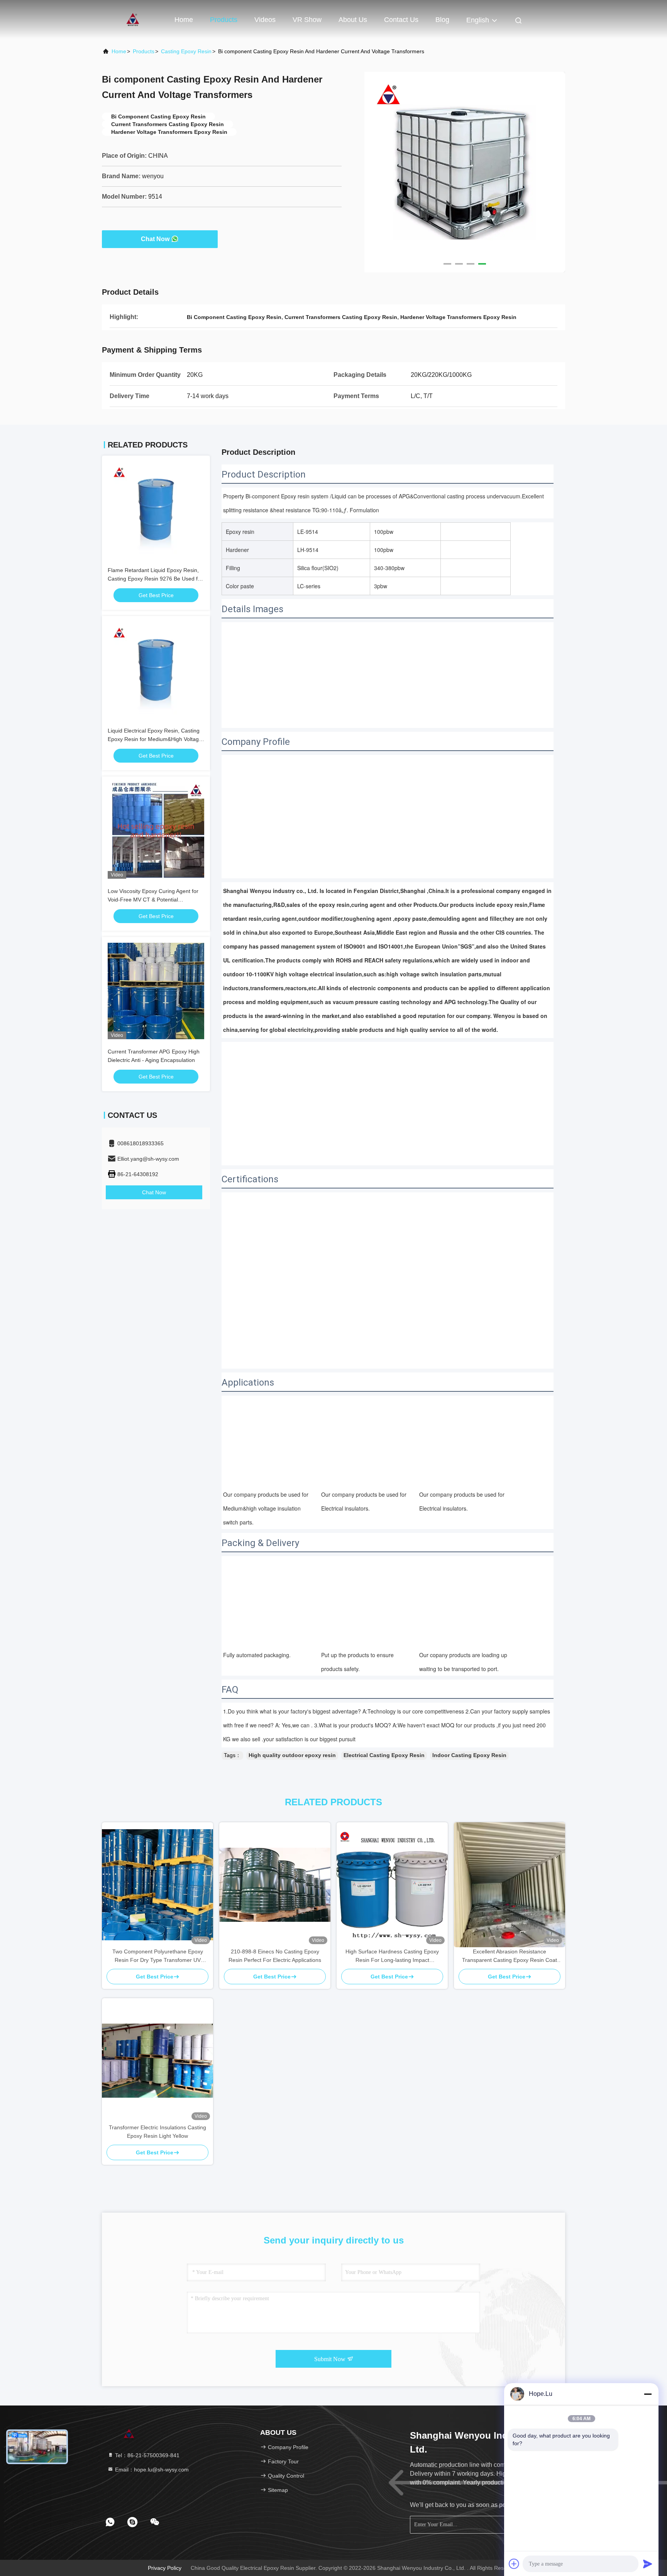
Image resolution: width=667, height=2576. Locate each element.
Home (184, 20)
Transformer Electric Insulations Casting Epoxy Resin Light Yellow (157, 2132)
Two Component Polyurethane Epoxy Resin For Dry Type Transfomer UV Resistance (158, 1956)
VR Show (307, 20)
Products (224, 20)
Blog (442, 20)
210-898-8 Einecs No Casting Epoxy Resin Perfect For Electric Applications (275, 1956)
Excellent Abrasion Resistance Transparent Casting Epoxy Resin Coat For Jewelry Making (510, 1956)
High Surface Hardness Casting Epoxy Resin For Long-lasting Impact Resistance (392, 1956)
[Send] (648, 2564)
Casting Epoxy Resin (186, 51)
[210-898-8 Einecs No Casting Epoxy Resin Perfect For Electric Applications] (275, 1885)
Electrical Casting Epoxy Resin (384, 1755)
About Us (353, 20)
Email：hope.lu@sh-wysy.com (151, 2470)
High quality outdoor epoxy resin (292, 1755)
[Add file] (514, 2564)
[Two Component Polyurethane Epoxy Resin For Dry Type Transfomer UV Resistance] (157, 1885)
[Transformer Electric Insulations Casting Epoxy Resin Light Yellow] (157, 2061)
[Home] (133, 19)
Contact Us (401, 20)
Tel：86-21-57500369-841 (146, 2455)
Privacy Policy (165, 2568)
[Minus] (648, 2394)
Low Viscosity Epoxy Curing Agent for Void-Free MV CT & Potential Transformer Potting (153, 900)
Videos (265, 20)
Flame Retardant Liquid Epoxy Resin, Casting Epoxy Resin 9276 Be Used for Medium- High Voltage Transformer (155, 579)
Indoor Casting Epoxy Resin (469, 1755)
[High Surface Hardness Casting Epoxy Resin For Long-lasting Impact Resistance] (392, 1885)
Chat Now (155, 239)
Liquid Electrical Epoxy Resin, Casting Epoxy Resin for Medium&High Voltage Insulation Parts (155, 739)
